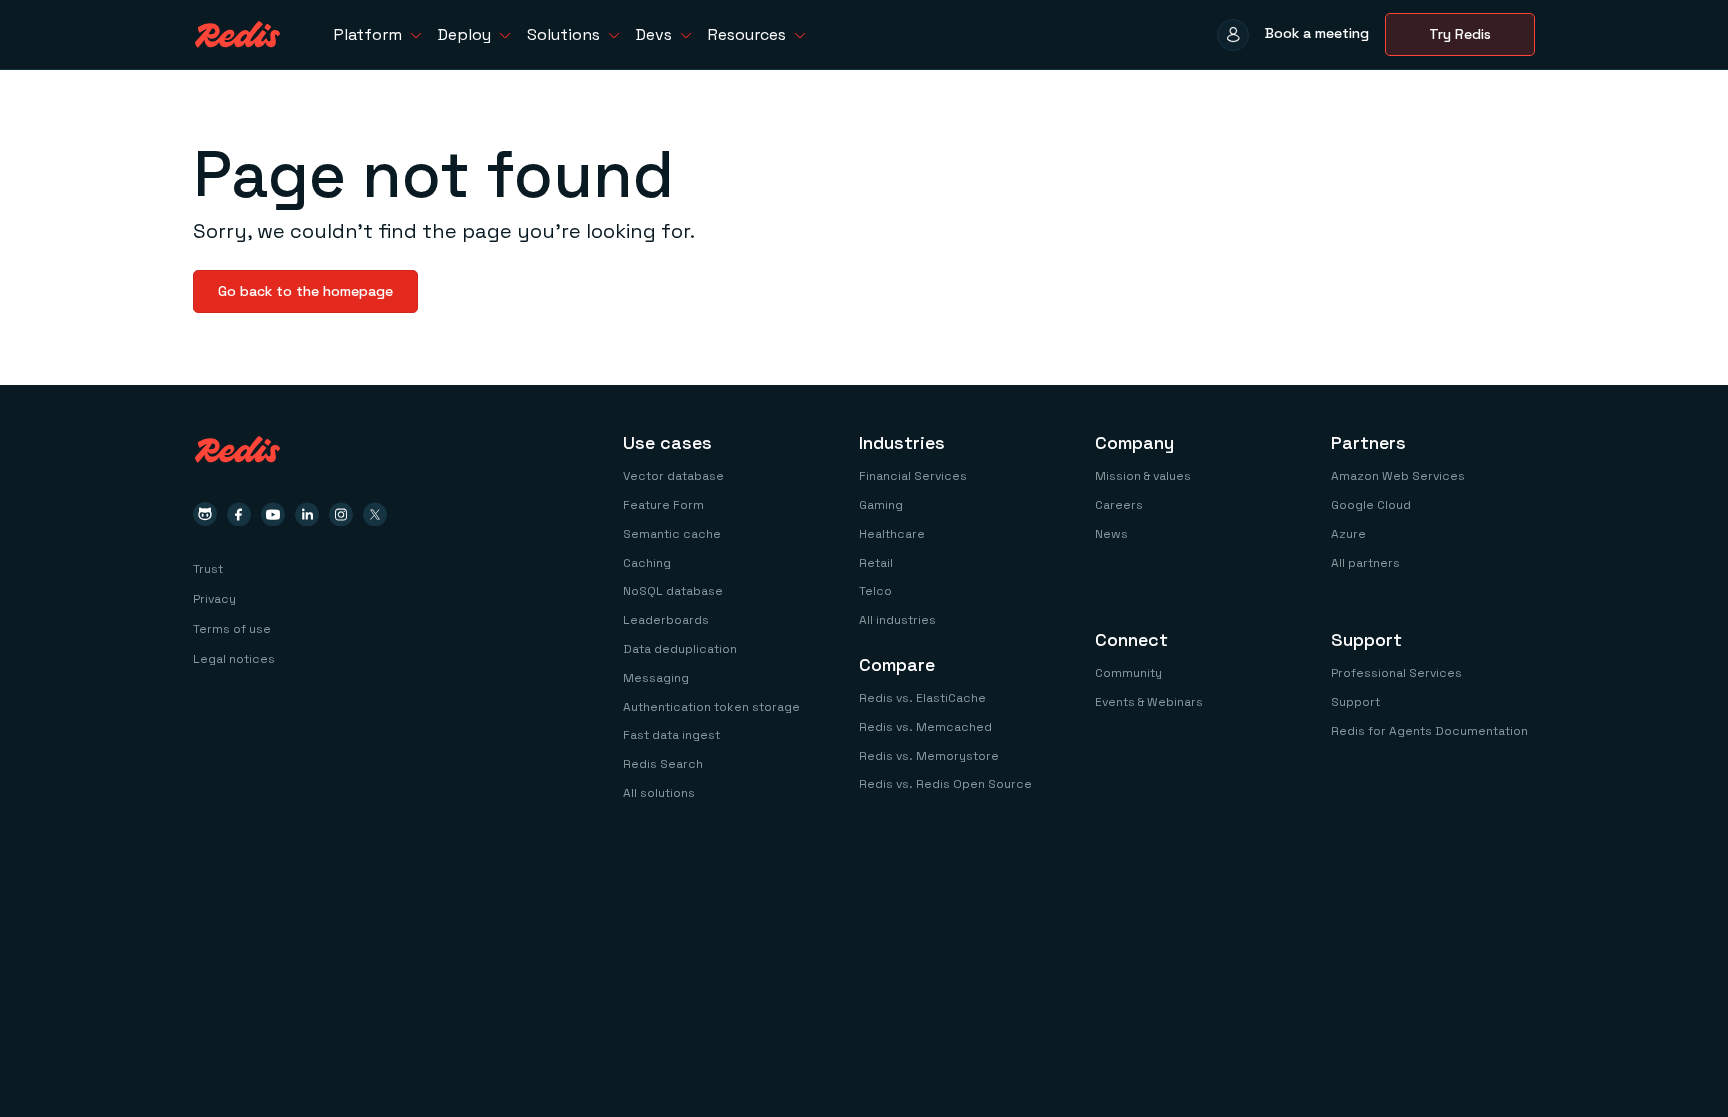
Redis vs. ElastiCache (922, 698)
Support (1355, 702)
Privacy (214, 599)
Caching (647, 563)
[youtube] (273, 514)
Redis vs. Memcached (925, 727)
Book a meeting (1317, 33)
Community (1128, 673)
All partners (1365, 563)
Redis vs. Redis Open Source (945, 784)
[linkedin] (307, 514)
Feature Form (663, 505)
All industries (897, 620)
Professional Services (1396, 673)
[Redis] (237, 34)
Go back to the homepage (305, 291)
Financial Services (913, 476)
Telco (875, 591)
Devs (654, 34)
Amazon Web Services (1398, 476)
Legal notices (234, 659)
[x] (375, 514)
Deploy (464, 34)
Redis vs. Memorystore (929, 756)
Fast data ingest (671, 735)
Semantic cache (672, 534)
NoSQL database (673, 591)
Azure (1348, 534)
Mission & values (1143, 476)
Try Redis (1460, 34)
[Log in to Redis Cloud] (1233, 35)
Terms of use (232, 629)
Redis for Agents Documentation (1429, 731)
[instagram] (341, 514)
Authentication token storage (711, 707)
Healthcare (892, 534)
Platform (368, 34)
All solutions (659, 793)
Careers (1119, 505)
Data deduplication (680, 649)
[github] (205, 514)
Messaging (656, 678)
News (1111, 534)
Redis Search (663, 764)
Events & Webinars (1149, 702)
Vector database (673, 476)
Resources (747, 34)
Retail (876, 563)
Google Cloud (1371, 505)
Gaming (881, 505)
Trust (208, 569)
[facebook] (239, 514)
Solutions (563, 34)
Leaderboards (666, 620)
